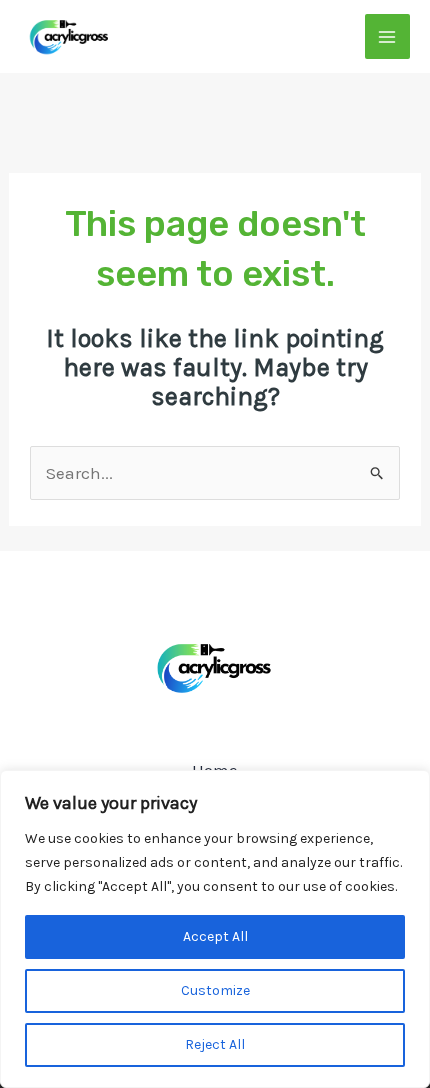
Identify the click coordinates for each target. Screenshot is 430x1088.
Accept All (215, 936)
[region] (215, 929)
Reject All (215, 1044)
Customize (215, 990)
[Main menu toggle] (388, 37)
